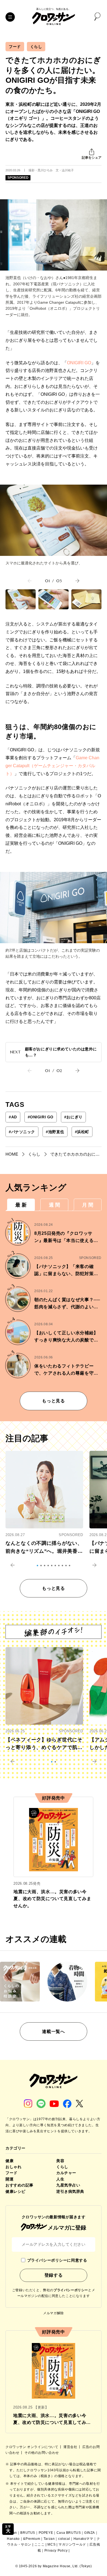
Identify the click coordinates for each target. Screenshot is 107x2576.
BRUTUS (28, 2533)
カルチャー (66, 2173)
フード (15, 47)
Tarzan (49, 2539)
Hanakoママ (83, 2539)
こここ (40, 2544)
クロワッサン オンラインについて (32, 2447)
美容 (60, 2161)
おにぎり (73, 1117)
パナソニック (22, 1132)
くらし (36, 47)
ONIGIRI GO (79, 363)
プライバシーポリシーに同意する (57, 2260)
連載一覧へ (53, 2031)
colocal (64, 2539)
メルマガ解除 (54, 2313)
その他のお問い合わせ (42, 2453)
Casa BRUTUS (69, 2533)
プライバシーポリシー (71, 2290)
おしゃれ (13, 2167)
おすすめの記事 (19, 2185)
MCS (51, 2544)
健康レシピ (16, 2191)
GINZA (90, 2533)
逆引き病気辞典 (70, 2191)
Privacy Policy (56, 2551)
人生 (60, 2179)
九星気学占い (68, 2185)
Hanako (13, 2539)
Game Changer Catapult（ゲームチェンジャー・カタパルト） (52, 766)
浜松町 (82, 1132)
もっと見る (53, 1401)
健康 (9, 2161)
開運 (9, 2179)
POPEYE (46, 2533)
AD (13, 1117)
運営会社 (71, 2447)
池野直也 (55, 1132)
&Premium (32, 2539)
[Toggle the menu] (10, 17)
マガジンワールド (72, 2544)
